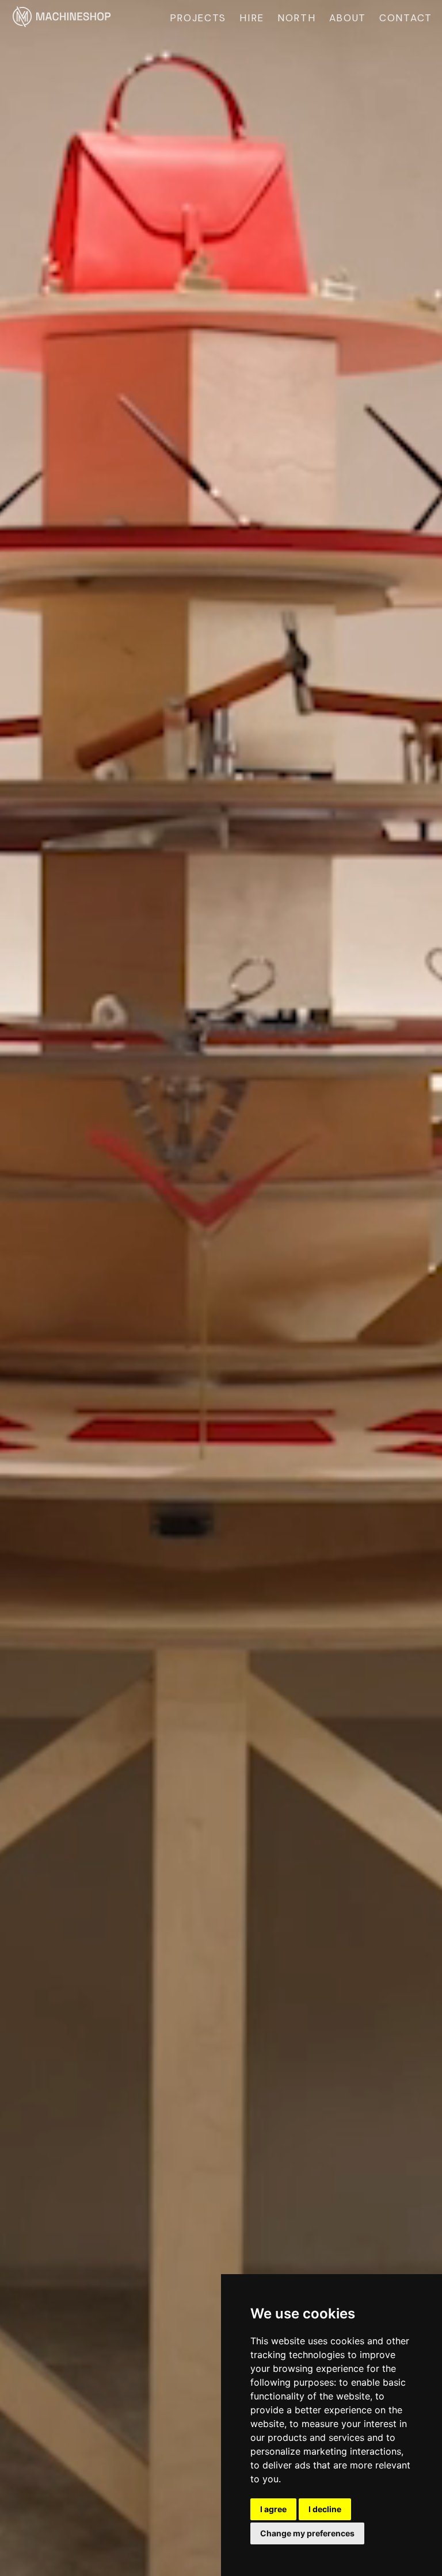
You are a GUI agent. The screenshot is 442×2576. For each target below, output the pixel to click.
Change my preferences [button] (307, 2533)
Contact (406, 18)
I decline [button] (325, 2509)
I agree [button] (273, 2509)
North (297, 18)
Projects (198, 18)
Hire (252, 18)
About (348, 18)
